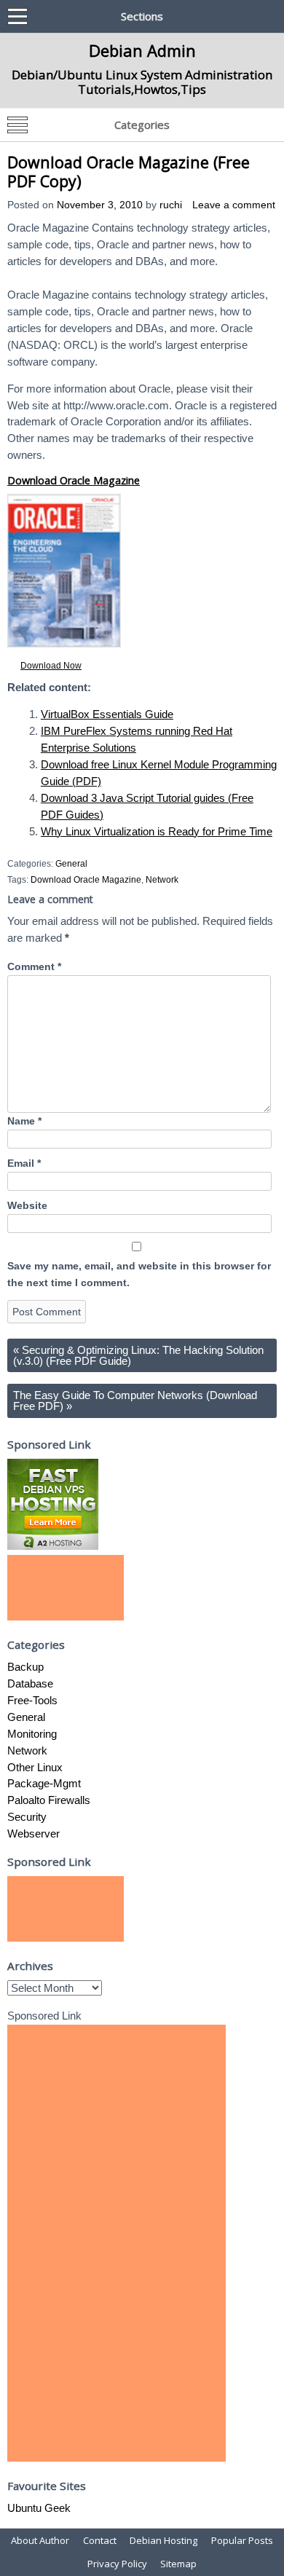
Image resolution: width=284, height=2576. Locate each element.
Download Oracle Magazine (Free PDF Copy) (129, 172)
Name (24, 1121)
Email (24, 1163)
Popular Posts (242, 2540)
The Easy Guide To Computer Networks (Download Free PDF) (135, 1401)
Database (30, 1683)
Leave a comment (234, 205)
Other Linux (35, 1767)
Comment (34, 967)
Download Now (51, 666)
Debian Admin (142, 50)
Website (27, 1206)
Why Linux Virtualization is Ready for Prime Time (157, 831)
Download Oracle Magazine (74, 480)
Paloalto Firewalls (49, 1800)
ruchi (171, 205)
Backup (25, 1667)
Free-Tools (32, 1700)
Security (27, 1817)
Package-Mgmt (44, 1783)
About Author (40, 2540)
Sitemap (178, 2564)
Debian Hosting (163, 2540)
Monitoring (32, 1734)
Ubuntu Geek (39, 2508)
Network (162, 880)
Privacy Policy (117, 2564)
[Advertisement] (66, 1588)
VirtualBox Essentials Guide (107, 714)
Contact (100, 2540)
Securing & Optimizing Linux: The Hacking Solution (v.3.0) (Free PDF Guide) (138, 1355)
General (71, 864)
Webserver (33, 1833)
